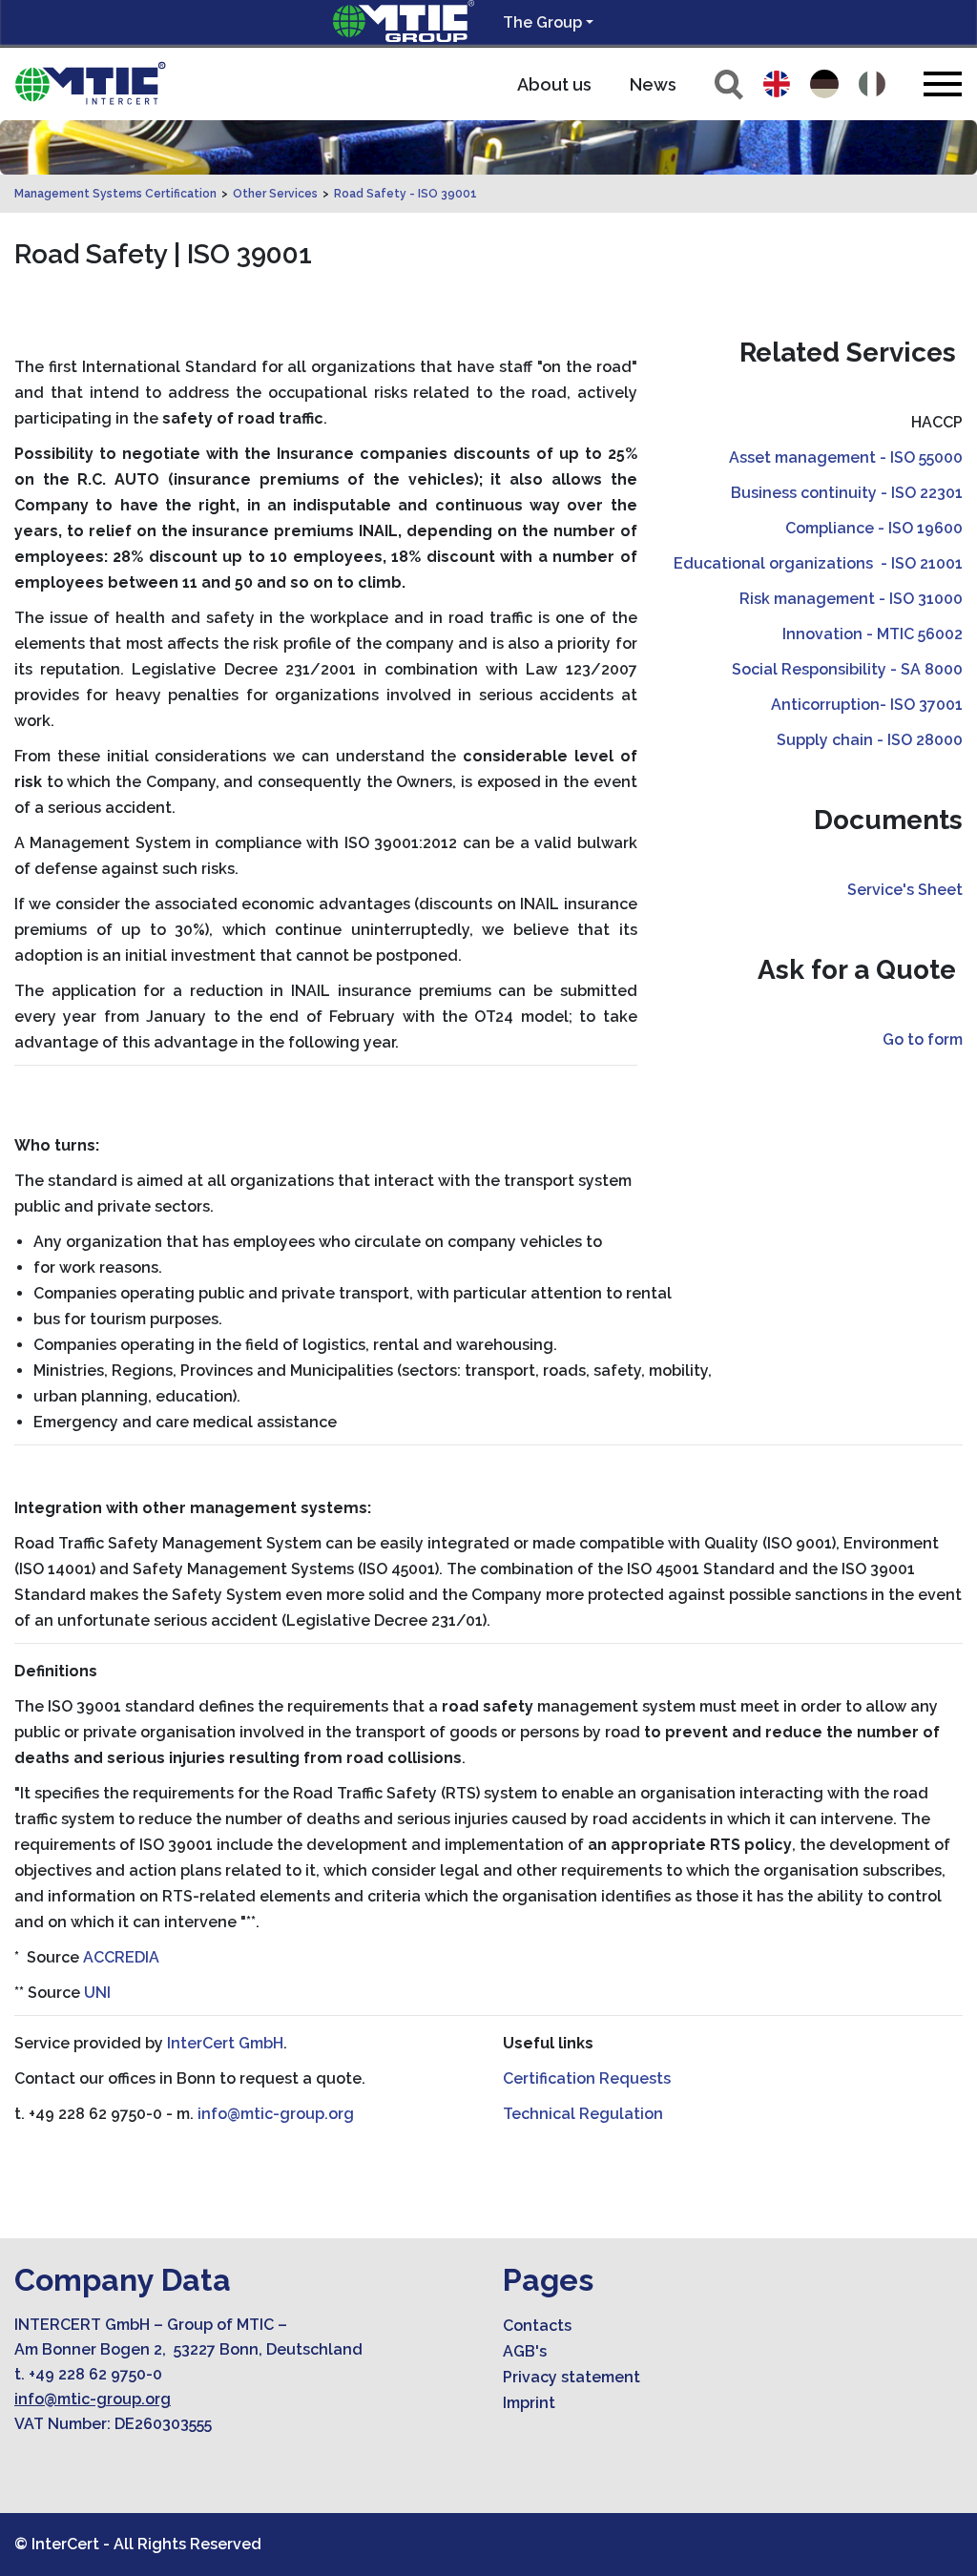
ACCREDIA (121, 1957)
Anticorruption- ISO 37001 (867, 705)
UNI (97, 1993)
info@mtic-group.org (276, 2114)
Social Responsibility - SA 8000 (847, 669)
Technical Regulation (583, 2114)
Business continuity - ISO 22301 (847, 493)
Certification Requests (587, 2078)
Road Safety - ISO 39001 (405, 194)
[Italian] (872, 84)
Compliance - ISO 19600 (874, 528)
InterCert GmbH (225, 2043)
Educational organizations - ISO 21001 (818, 563)
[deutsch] (824, 84)
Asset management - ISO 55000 (846, 457)
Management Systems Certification (115, 194)
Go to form (923, 1039)
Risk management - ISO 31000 (851, 599)
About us (554, 84)
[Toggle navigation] (943, 83)
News (653, 84)
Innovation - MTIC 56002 (873, 634)
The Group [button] (542, 22)
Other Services (275, 194)
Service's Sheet (905, 890)
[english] (777, 84)
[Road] (91, 84)
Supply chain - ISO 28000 (870, 740)
